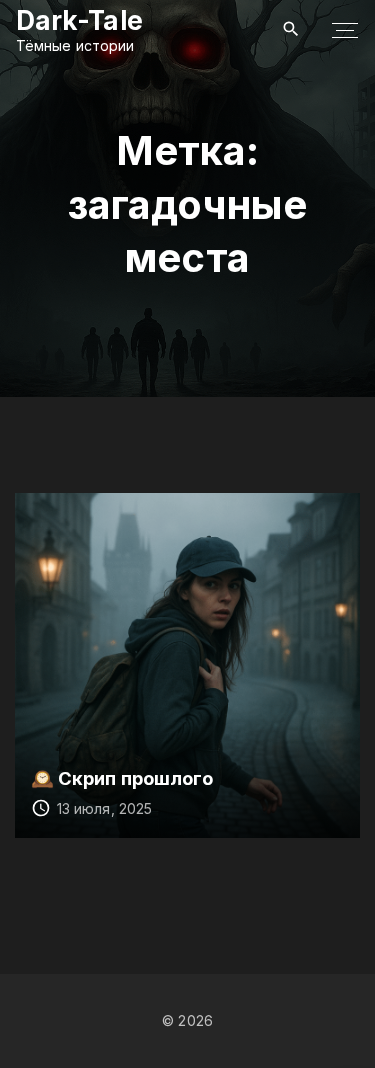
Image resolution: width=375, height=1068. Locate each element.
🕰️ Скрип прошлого (122, 778)
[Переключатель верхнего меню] (345, 30)
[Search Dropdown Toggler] (291, 29)
